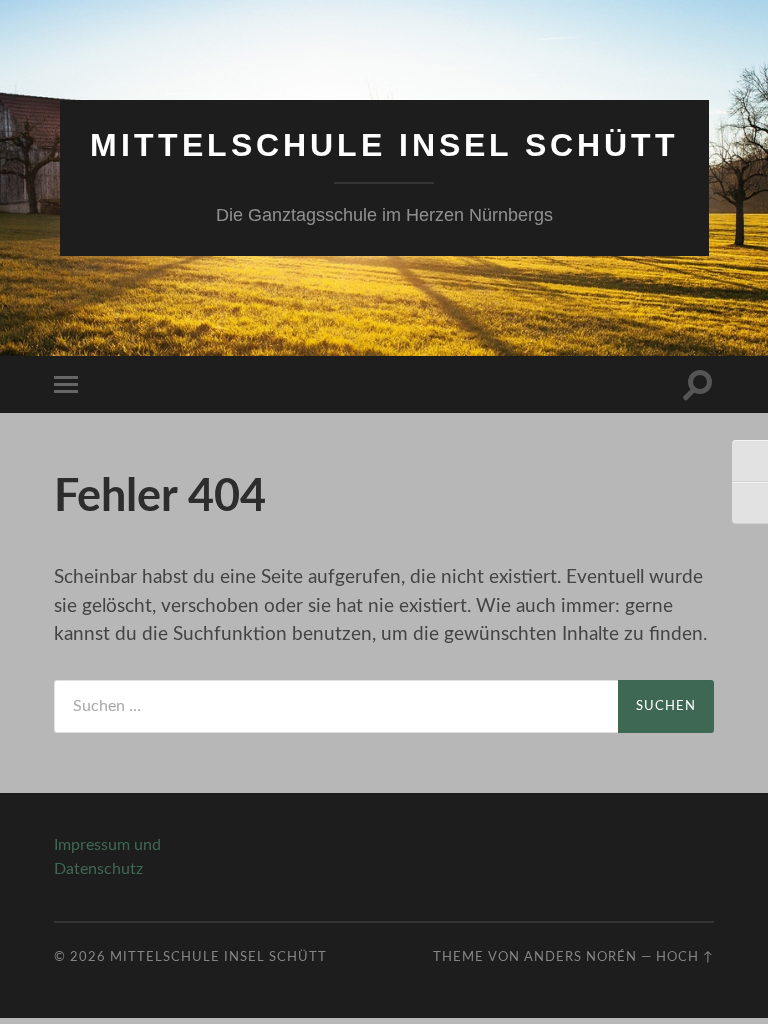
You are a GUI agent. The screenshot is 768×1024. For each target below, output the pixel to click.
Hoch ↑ (685, 957)
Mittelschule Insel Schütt (384, 145)
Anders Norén (580, 957)
